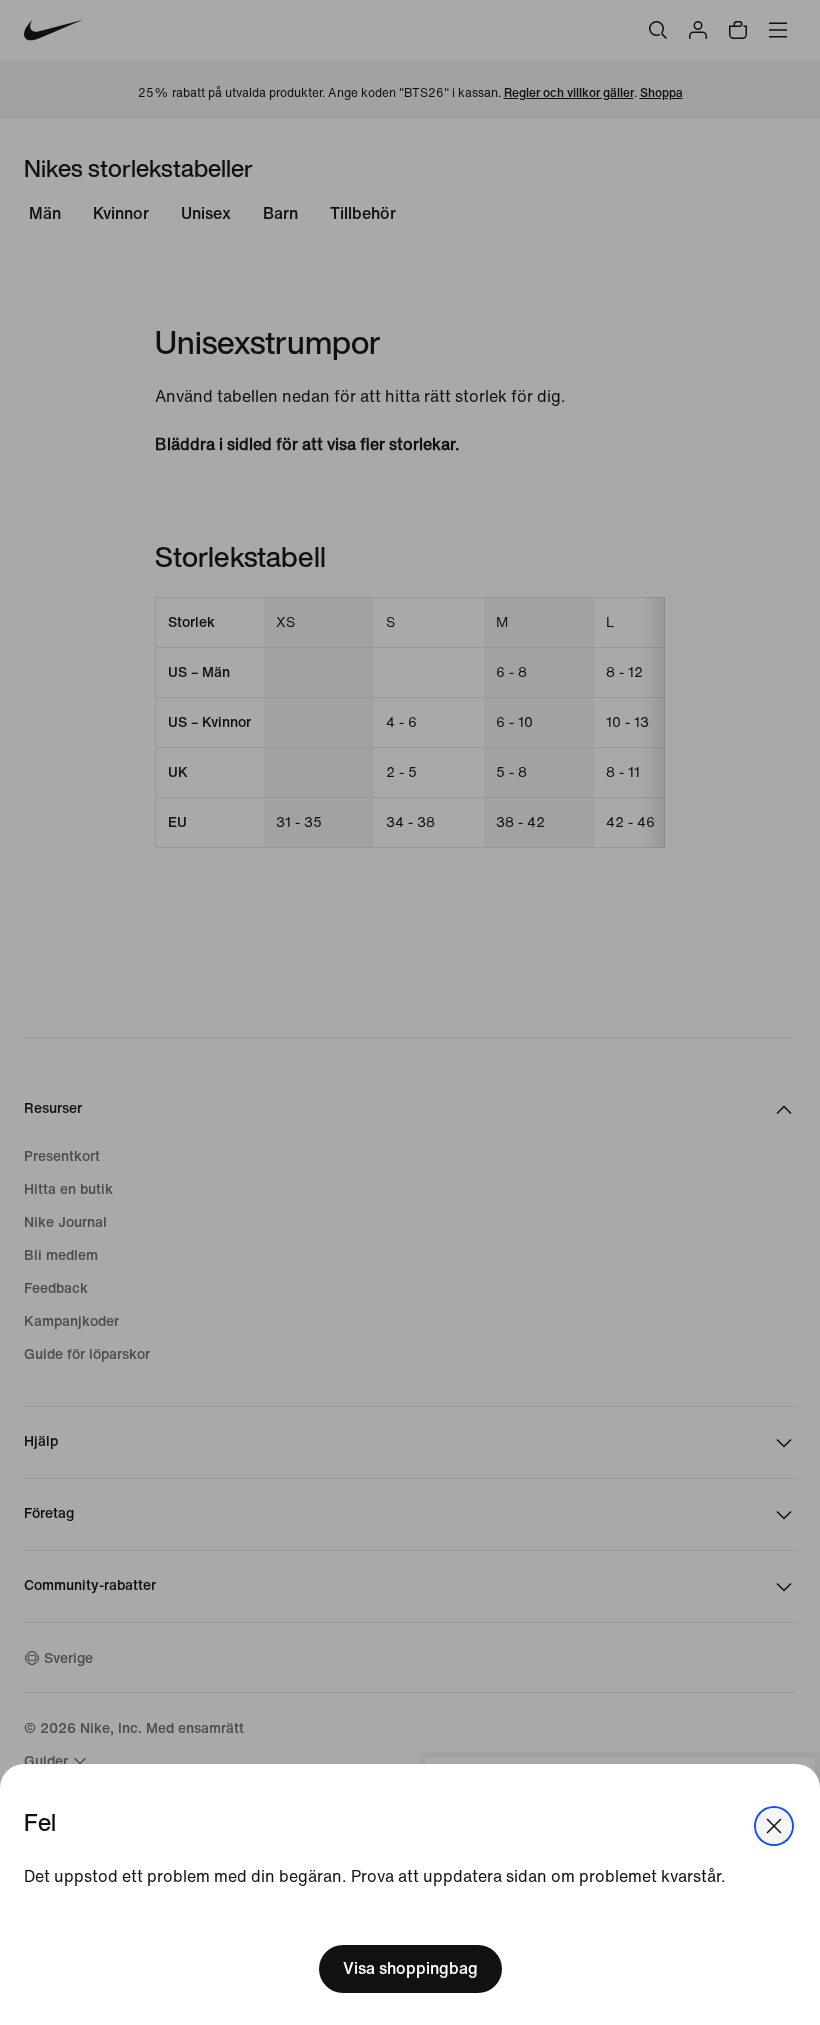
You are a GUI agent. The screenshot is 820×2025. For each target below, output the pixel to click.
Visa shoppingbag (410, 1968)
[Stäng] (774, 1826)
